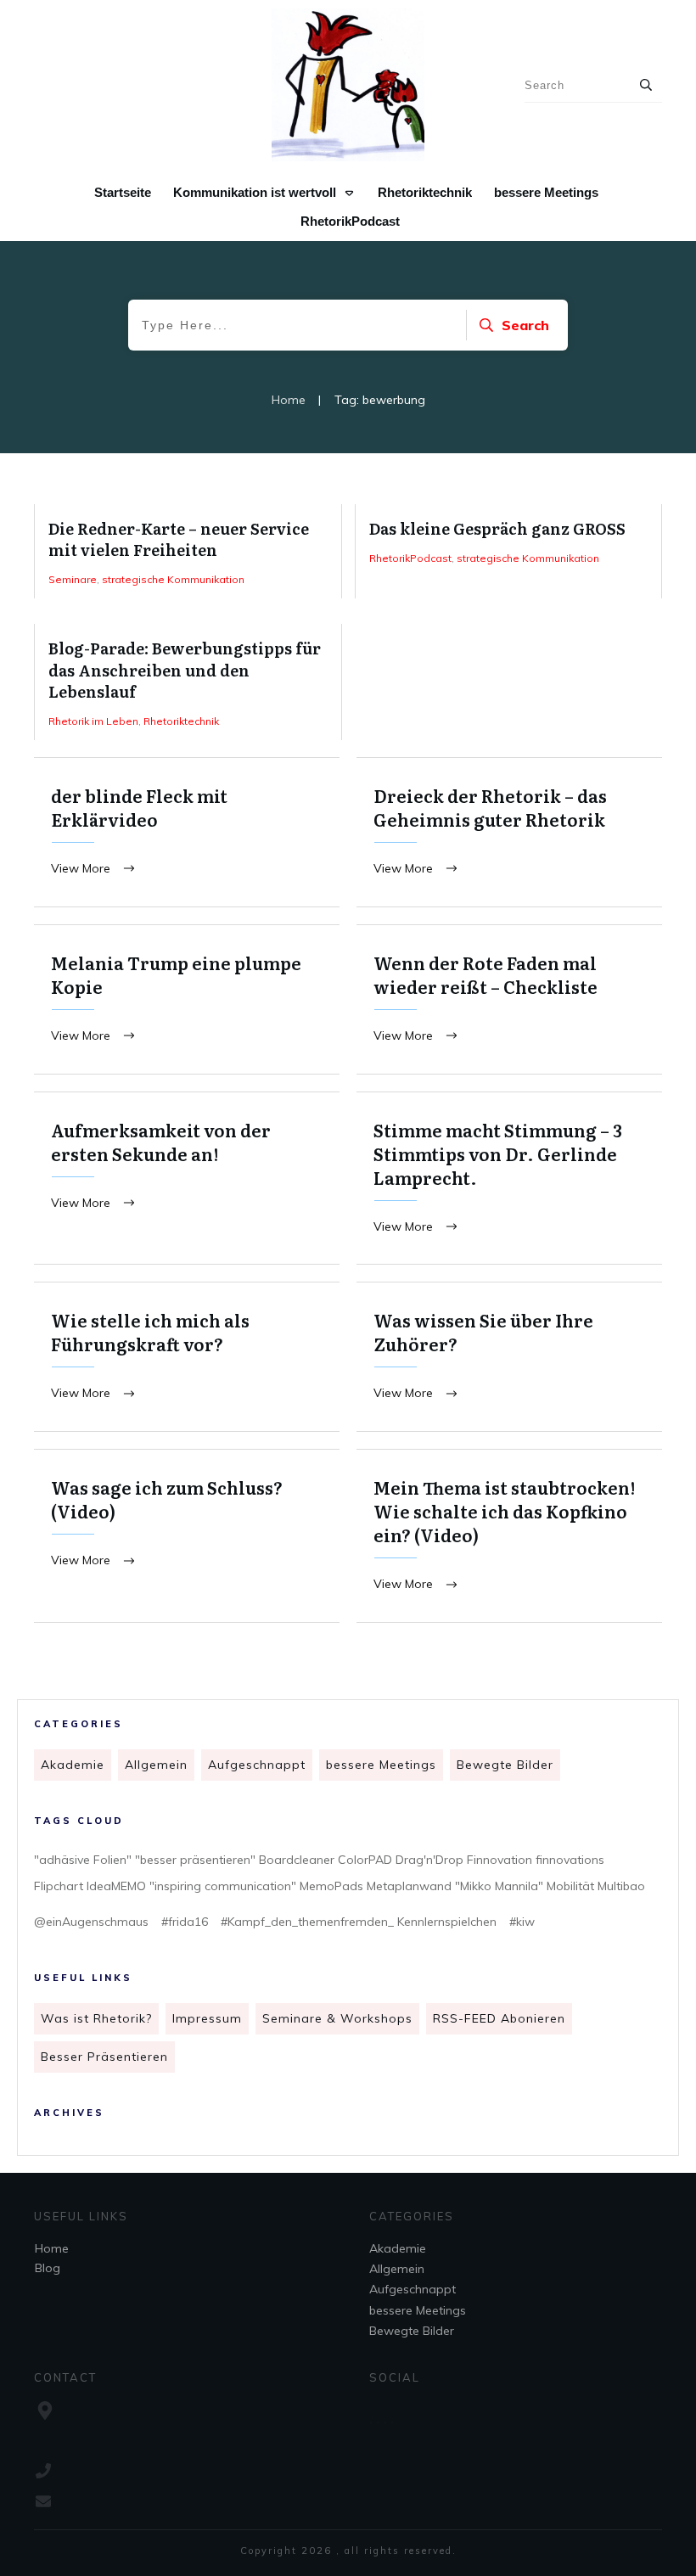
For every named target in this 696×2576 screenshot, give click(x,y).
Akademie (73, 1765)
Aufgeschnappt (257, 1765)
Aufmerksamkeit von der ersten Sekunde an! (187, 1179)
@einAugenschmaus (91, 1922)
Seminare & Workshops (337, 2018)
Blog (48, 2268)
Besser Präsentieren (104, 2057)
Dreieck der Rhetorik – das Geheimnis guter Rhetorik (509, 832)
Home (52, 2248)
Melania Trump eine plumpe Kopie (187, 999)
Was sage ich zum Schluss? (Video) (187, 1536)
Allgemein (156, 1765)
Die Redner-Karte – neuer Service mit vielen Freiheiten (188, 551)
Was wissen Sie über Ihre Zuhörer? (509, 1357)
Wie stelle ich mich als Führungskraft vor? (187, 1357)
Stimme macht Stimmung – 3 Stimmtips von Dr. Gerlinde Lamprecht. (509, 1179)
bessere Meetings (381, 1765)
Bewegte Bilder (505, 1765)
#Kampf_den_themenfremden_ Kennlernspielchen (359, 1922)
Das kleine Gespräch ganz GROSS (509, 551)
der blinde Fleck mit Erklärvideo (187, 832)
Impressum (207, 2018)
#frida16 (185, 1922)
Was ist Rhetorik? (96, 2018)
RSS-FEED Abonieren (499, 2018)
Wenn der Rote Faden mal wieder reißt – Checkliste (509, 999)
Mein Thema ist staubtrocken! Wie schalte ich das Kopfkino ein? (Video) (509, 1536)
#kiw (522, 1922)
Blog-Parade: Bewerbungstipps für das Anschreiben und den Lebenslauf (188, 682)
